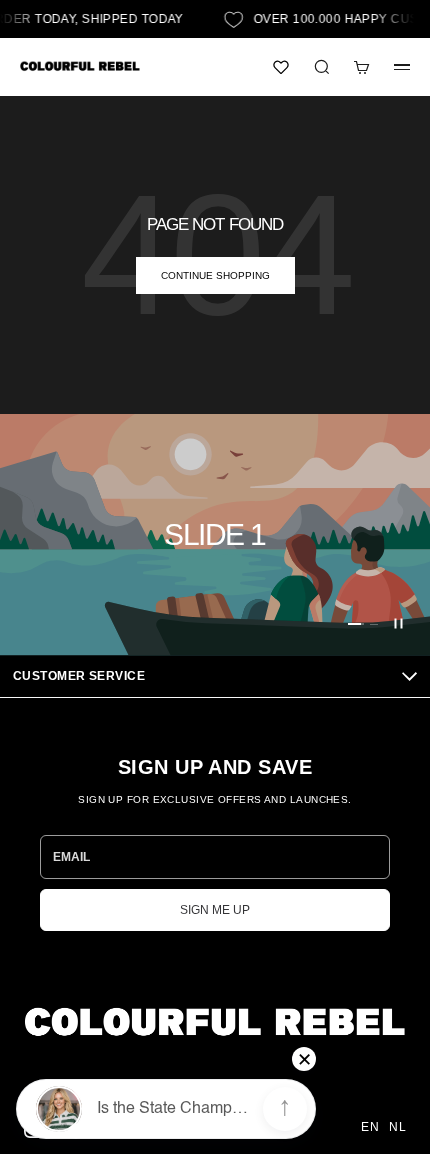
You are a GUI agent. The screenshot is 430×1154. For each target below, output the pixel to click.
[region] (215, 534)
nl (397, 1127)
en (370, 1127)
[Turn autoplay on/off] (398, 624)
